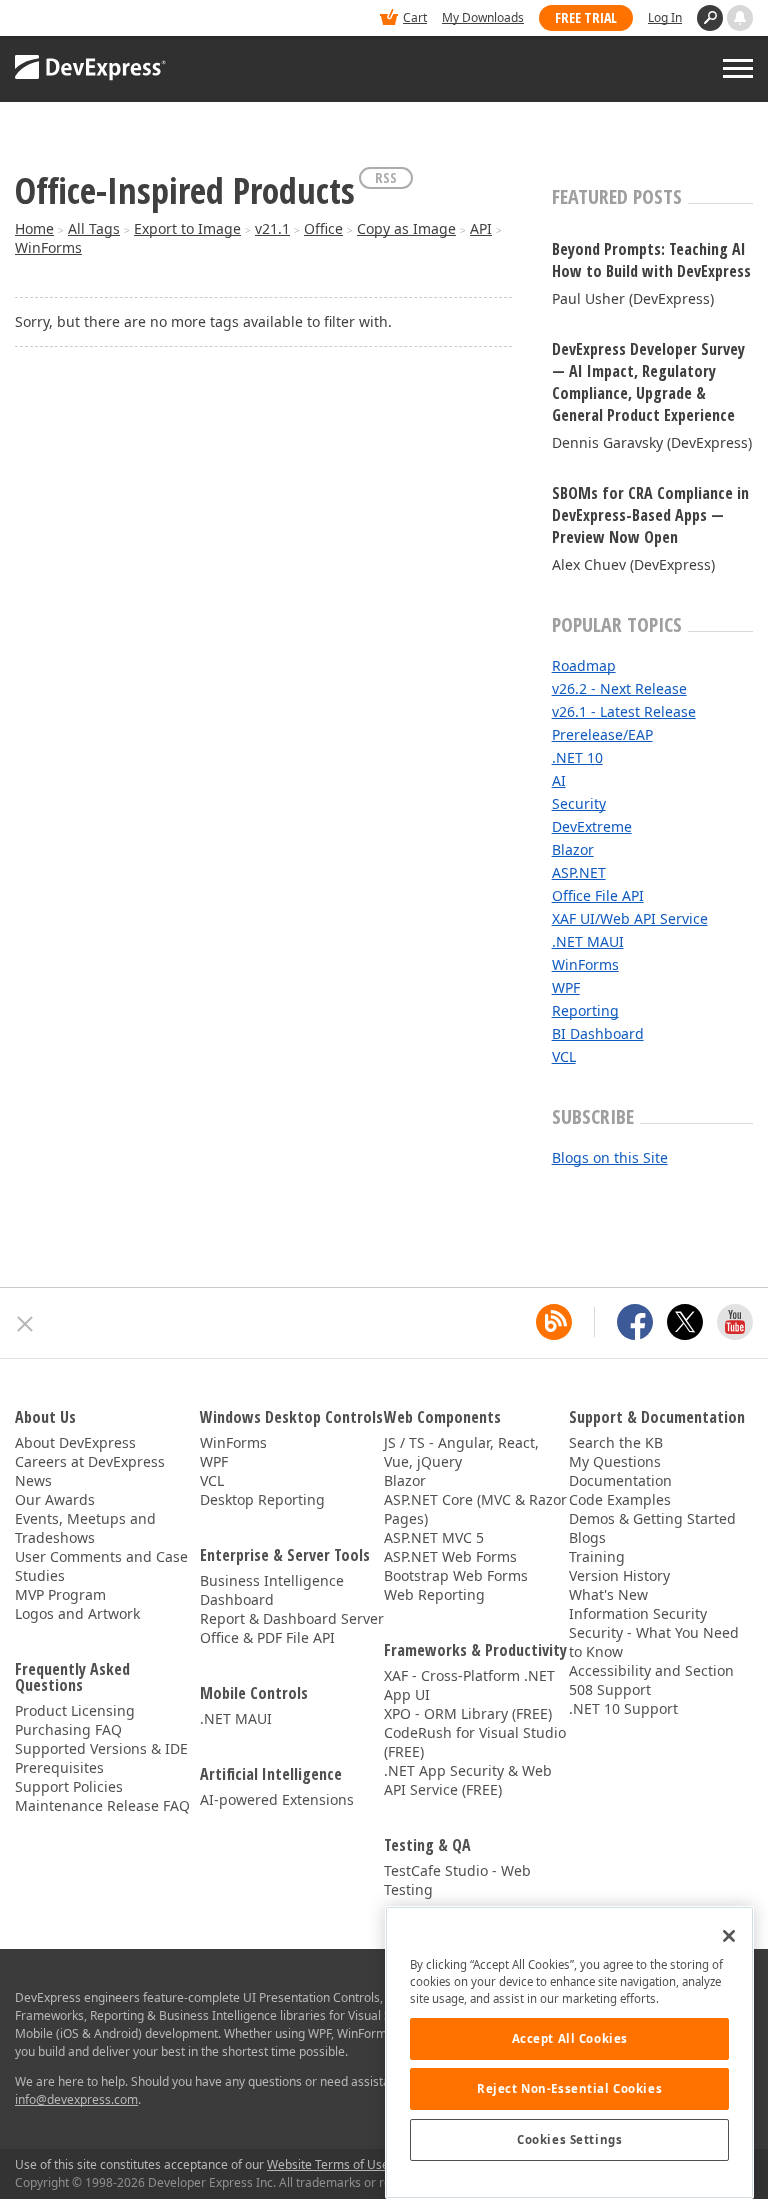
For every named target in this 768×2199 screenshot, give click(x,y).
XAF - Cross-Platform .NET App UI (469, 1685)
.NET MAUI (588, 941)
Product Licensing (75, 1710)
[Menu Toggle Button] (738, 68)
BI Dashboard (598, 1033)
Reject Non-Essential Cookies (569, 2088)
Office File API (598, 895)
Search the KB (616, 1442)
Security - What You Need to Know (654, 1642)
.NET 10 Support (623, 1708)
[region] (569, 2052)
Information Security (638, 1613)
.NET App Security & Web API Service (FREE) (468, 1780)
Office (323, 228)
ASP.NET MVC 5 (434, 1537)
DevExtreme (592, 826)
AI (559, 780)
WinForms (48, 247)
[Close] (729, 1936)
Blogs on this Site (610, 1157)
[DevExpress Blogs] (554, 1322)
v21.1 (272, 228)
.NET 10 (577, 757)
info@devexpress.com (76, 2099)
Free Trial (586, 17)
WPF (566, 987)
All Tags (94, 228)
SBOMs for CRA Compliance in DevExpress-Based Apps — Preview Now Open (650, 515)
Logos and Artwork (77, 1613)
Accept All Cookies (570, 2038)
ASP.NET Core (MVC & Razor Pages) (475, 1509)
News (33, 1480)
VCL (564, 1056)
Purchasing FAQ (68, 1729)
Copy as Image (406, 228)
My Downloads (483, 17)
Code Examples (620, 1499)
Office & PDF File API (267, 1637)
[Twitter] (685, 1322)
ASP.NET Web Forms (450, 1556)
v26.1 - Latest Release (624, 711)
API (481, 228)
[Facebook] (635, 1322)
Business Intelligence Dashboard (272, 1590)
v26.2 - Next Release (619, 688)
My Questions (615, 1461)
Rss (386, 177)
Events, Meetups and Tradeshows (85, 1528)
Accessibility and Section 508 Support (651, 1680)
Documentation (620, 1480)
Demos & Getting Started (652, 1518)
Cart (415, 17)
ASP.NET (579, 872)
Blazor (573, 849)
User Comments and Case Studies (101, 1566)
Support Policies (69, 1786)
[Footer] (25, 1324)
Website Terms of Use (328, 2164)
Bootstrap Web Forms (456, 1575)
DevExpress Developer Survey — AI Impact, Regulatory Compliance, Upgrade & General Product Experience (648, 382)
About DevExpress (75, 1442)
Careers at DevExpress (90, 1461)
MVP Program (60, 1594)
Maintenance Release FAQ (102, 1805)
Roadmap (584, 665)
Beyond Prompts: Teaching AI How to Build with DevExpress (651, 260)
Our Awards (55, 1499)
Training (597, 1556)
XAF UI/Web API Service (630, 918)
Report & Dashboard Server (292, 1618)
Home (34, 228)
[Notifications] (740, 18)
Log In (665, 17)
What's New (608, 1594)
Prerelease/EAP (602, 734)
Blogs (587, 1537)
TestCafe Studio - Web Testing (457, 1880)
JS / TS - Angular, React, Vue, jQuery (461, 1452)
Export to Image (187, 228)
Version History (619, 1575)
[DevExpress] (76, 19)
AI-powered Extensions (277, 1799)
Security (579, 803)
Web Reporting (434, 1594)
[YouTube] (735, 1322)
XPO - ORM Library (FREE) (468, 1713)
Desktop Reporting (262, 1499)
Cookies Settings (569, 2139)
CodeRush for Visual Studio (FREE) (475, 1742)
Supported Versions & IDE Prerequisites (101, 1758)
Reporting (585, 1010)
